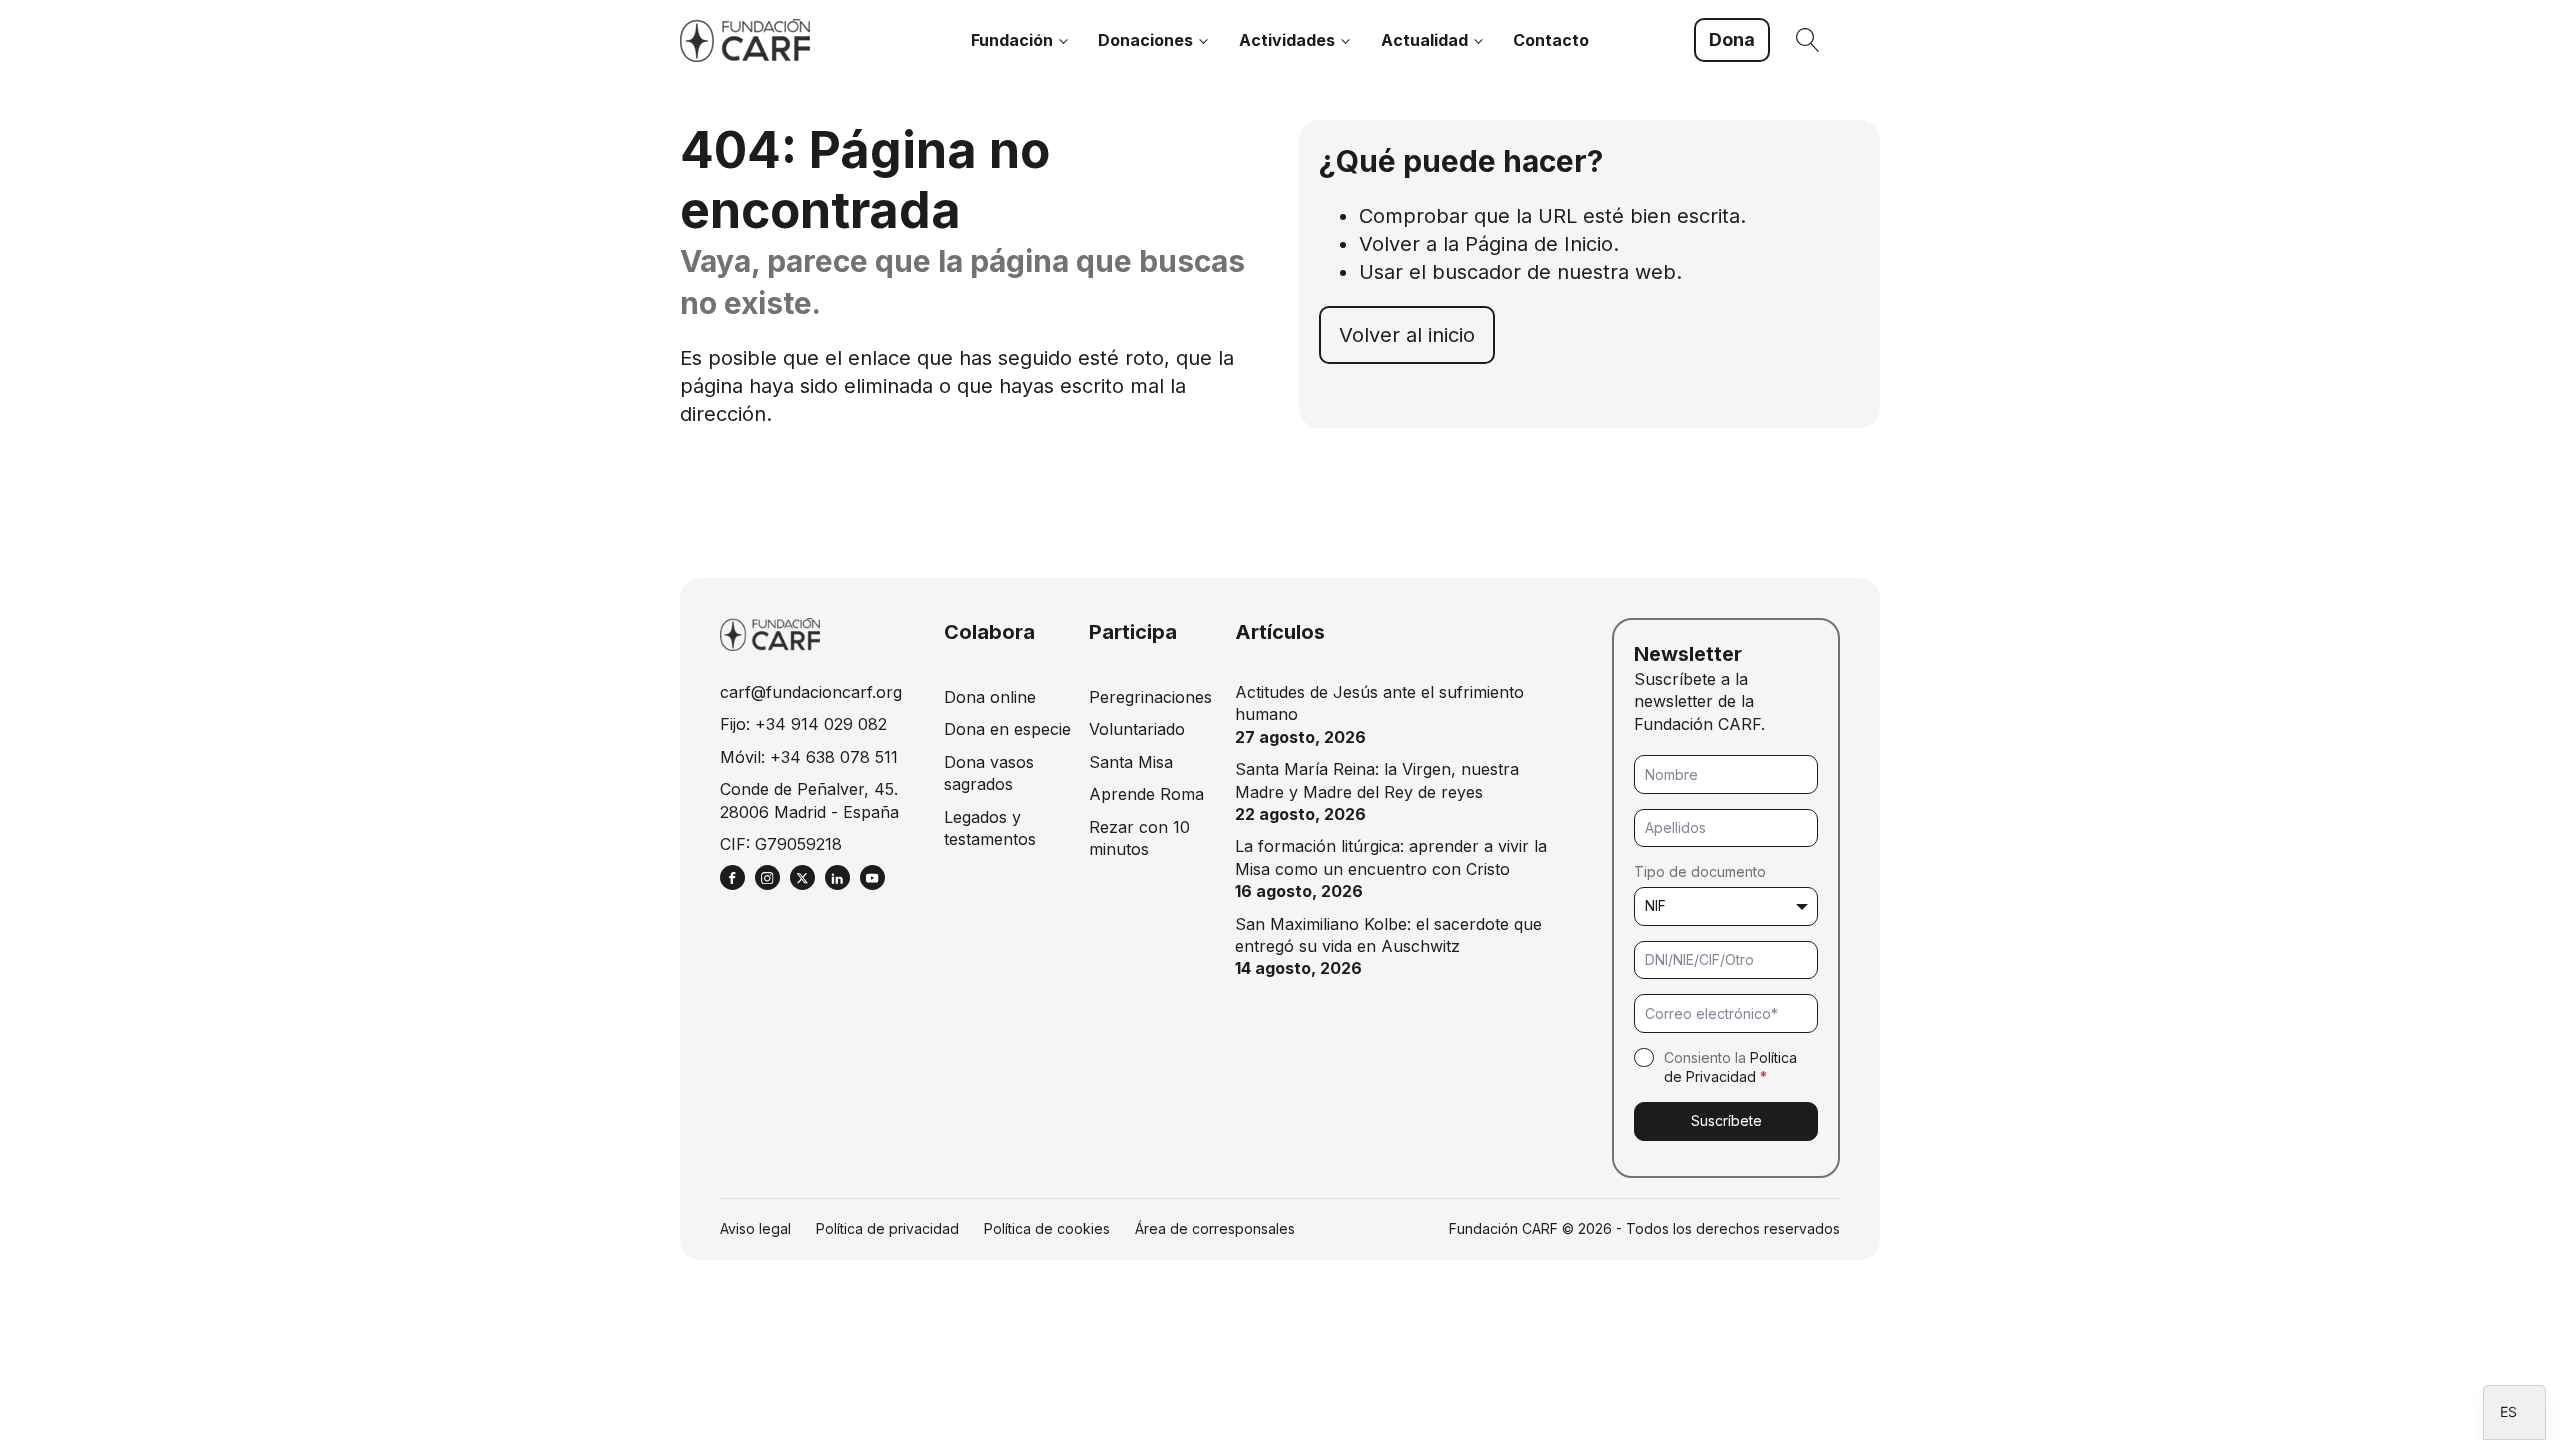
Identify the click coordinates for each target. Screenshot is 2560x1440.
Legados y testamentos (990, 828)
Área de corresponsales (1215, 1228)
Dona (1732, 39)
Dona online (990, 697)
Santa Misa (1131, 762)
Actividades (1287, 40)
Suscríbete (1726, 1120)
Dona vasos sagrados (989, 773)
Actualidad (1424, 40)
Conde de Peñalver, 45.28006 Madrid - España (809, 800)
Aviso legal (755, 1228)
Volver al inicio (1407, 335)
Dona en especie (1007, 729)
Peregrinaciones (1150, 697)
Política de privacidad (887, 1228)
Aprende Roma (1146, 794)
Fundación (1012, 40)
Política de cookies (1047, 1228)
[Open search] (1808, 40)
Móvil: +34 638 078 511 (809, 757)
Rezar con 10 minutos (1139, 838)
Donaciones (1145, 40)
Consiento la (1730, 1067)
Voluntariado (1137, 729)
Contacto (1551, 40)
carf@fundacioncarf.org (811, 692)
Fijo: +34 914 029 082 (803, 724)
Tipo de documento (1700, 871)
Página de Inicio (1539, 244)
